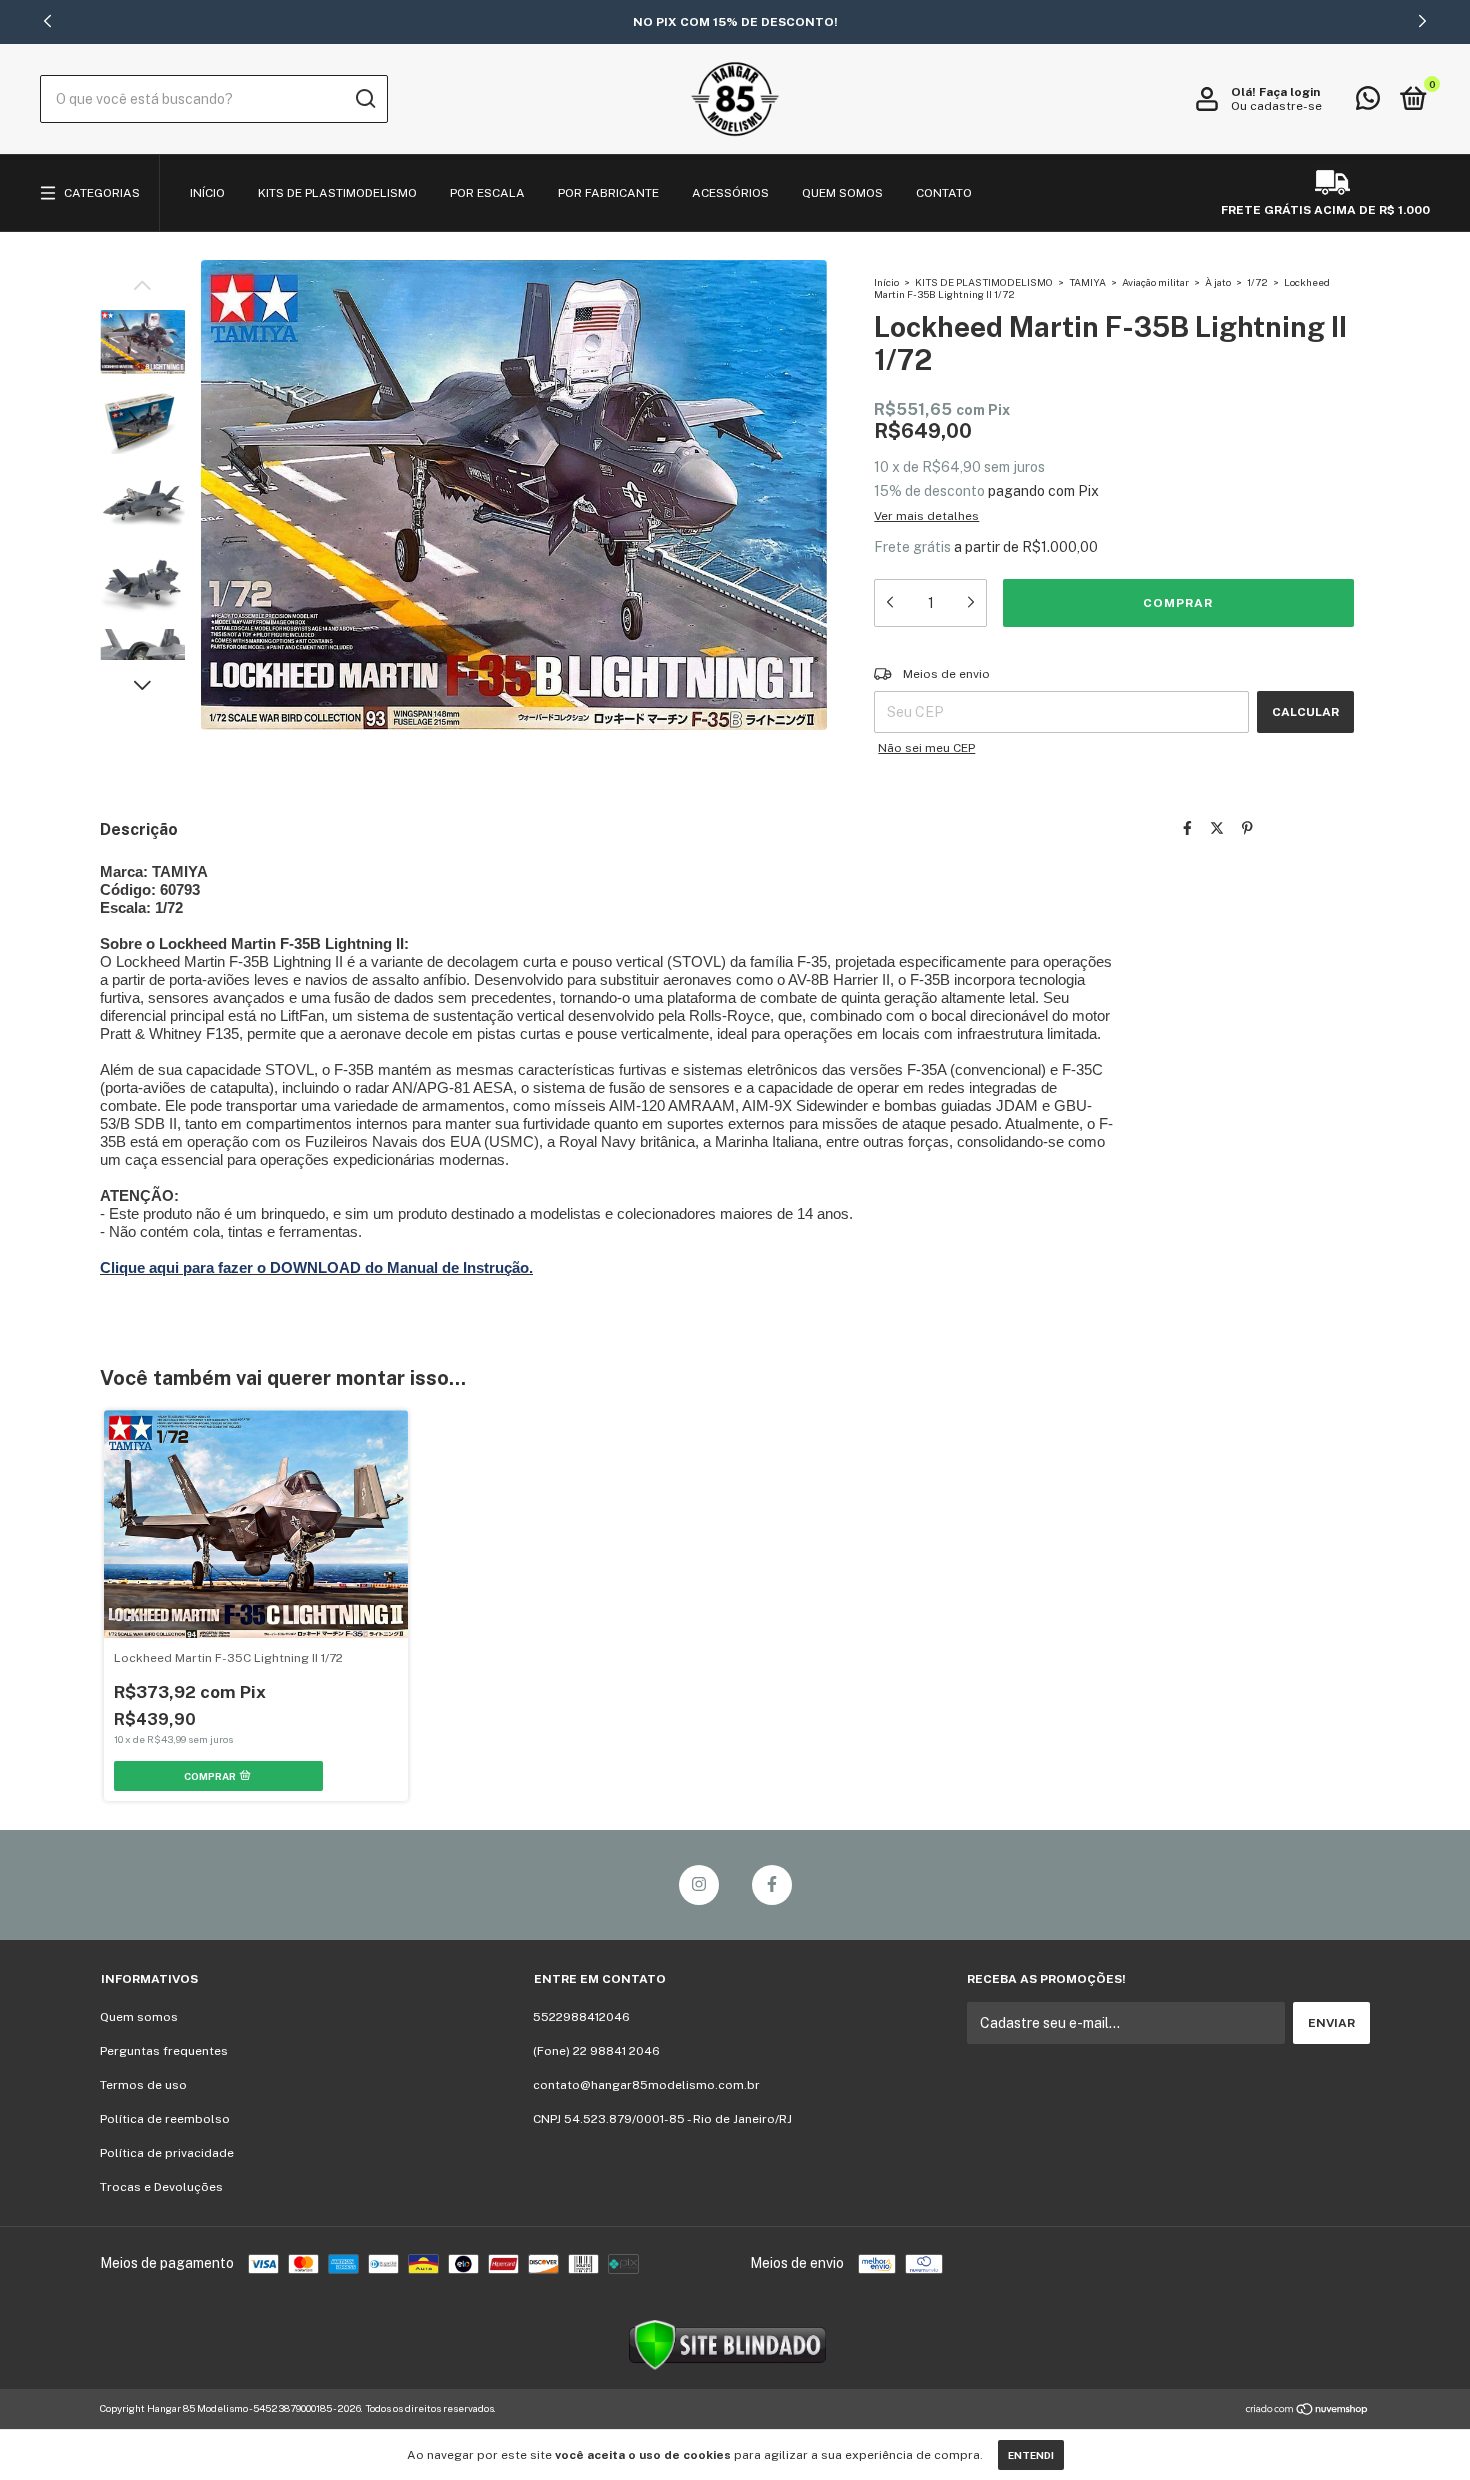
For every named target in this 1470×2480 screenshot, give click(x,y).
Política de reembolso (165, 2119)
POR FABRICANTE (608, 193)
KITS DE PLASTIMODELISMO (337, 193)
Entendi (1031, 2455)
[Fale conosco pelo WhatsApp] (1368, 103)
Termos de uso (143, 2085)
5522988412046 (581, 2017)
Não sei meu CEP (926, 748)
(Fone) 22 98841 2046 (596, 2051)
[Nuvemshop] (1307, 2411)
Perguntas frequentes (164, 2051)
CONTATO (944, 193)
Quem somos (139, 2017)
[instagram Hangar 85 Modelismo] (699, 1885)
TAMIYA (1087, 282)
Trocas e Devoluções (161, 2187)
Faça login (1289, 92)
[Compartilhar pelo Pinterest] (1247, 828)
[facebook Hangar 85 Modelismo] (772, 1885)
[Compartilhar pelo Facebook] (1187, 828)
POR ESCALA (487, 193)
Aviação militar (1155, 282)
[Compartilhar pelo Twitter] (1217, 828)
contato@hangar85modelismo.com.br (646, 2085)
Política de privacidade (167, 2153)
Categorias (102, 193)
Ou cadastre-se (1276, 106)
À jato (1218, 282)
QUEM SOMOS (842, 193)
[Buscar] (364, 99)
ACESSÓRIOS (730, 193)
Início (886, 282)
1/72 (1257, 282)
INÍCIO (207, 193)
